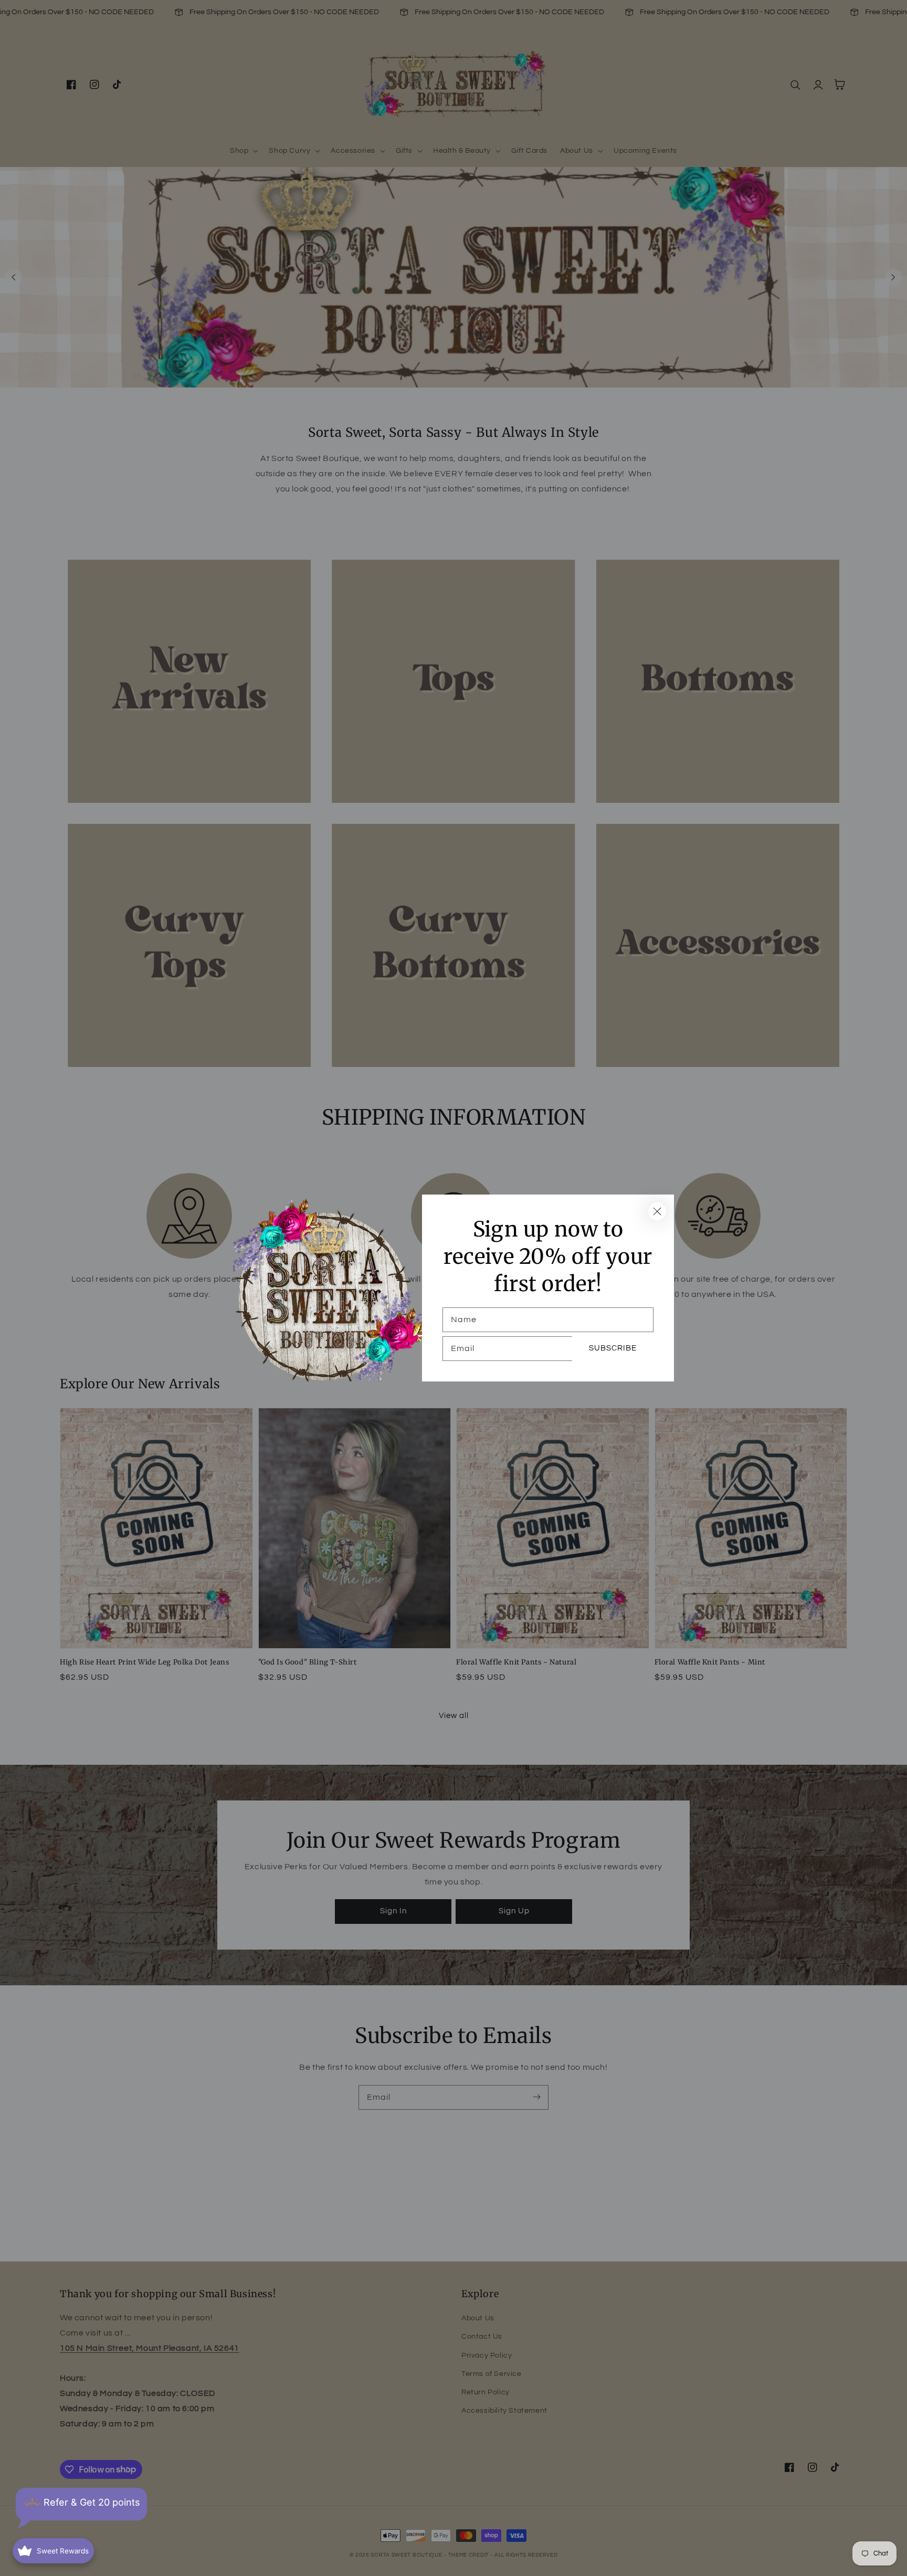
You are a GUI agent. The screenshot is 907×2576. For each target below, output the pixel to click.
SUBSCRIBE (613, 1348)
